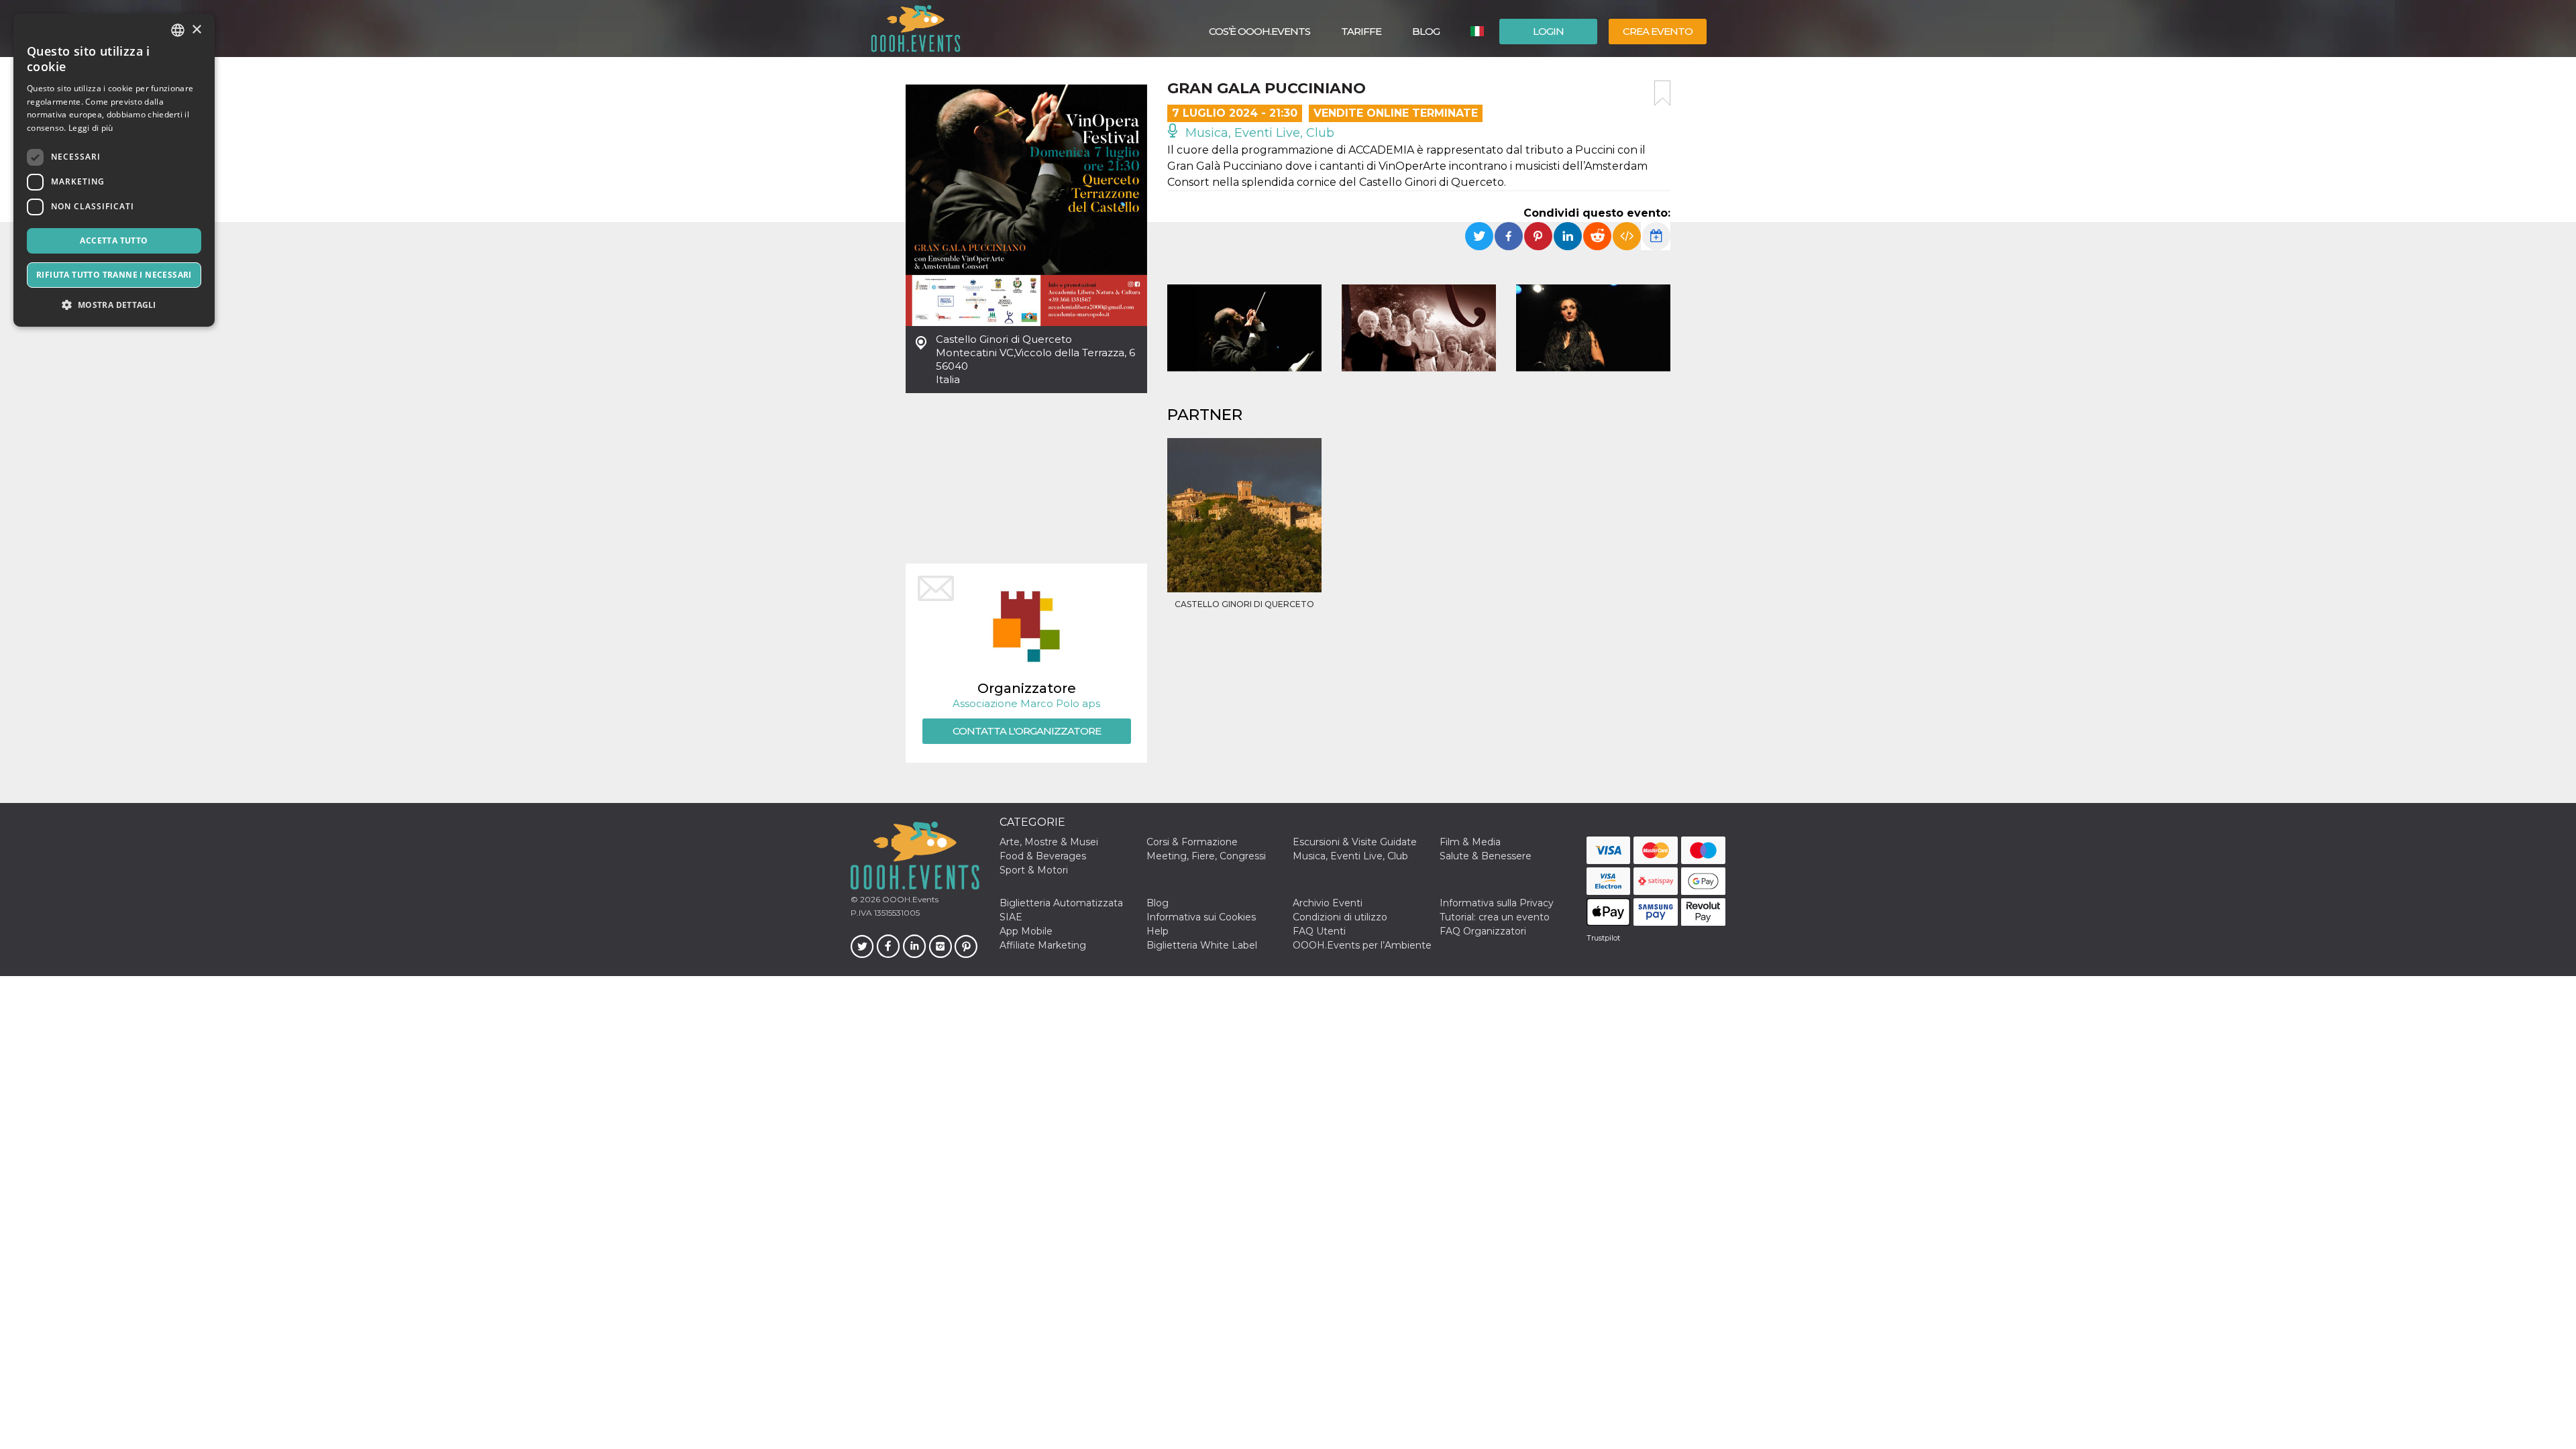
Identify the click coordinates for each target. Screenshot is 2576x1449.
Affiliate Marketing (1043, 945)
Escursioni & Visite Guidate (1355, 842)
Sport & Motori (1034, 870)
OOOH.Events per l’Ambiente (1362, 945)
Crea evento (1658, 31)
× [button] (196, 30)
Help (1158, 931)
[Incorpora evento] (1627, 236)
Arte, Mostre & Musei (1049, 842)
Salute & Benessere (1486, 856)
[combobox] (178, 30)
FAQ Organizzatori (1483, 931)
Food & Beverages (1043, 856)
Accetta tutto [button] (114, 240)
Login (1548, 31)
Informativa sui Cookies (1201, 917)
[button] (114, 305)
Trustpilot (1603, 938)
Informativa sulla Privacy (1497, 903)
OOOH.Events (909, 899)
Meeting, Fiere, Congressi (1206, 856)
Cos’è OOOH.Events (1259, 31)
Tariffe (1361, 31)
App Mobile (1026, 931)
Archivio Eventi (1328, 903)
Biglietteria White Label (1202, 945)
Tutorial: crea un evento (1495, 917)
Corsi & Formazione (1192, 842)
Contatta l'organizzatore (1027, 731)
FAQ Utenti (1319, 931)
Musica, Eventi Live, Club (1258, 133)
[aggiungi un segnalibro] (1662, 93)
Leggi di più (91, 128)
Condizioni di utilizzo (1340, 917)
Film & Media (1470, 842)
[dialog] (114, 170)
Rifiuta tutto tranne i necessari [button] (114, 275)
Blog (1426, 31)
